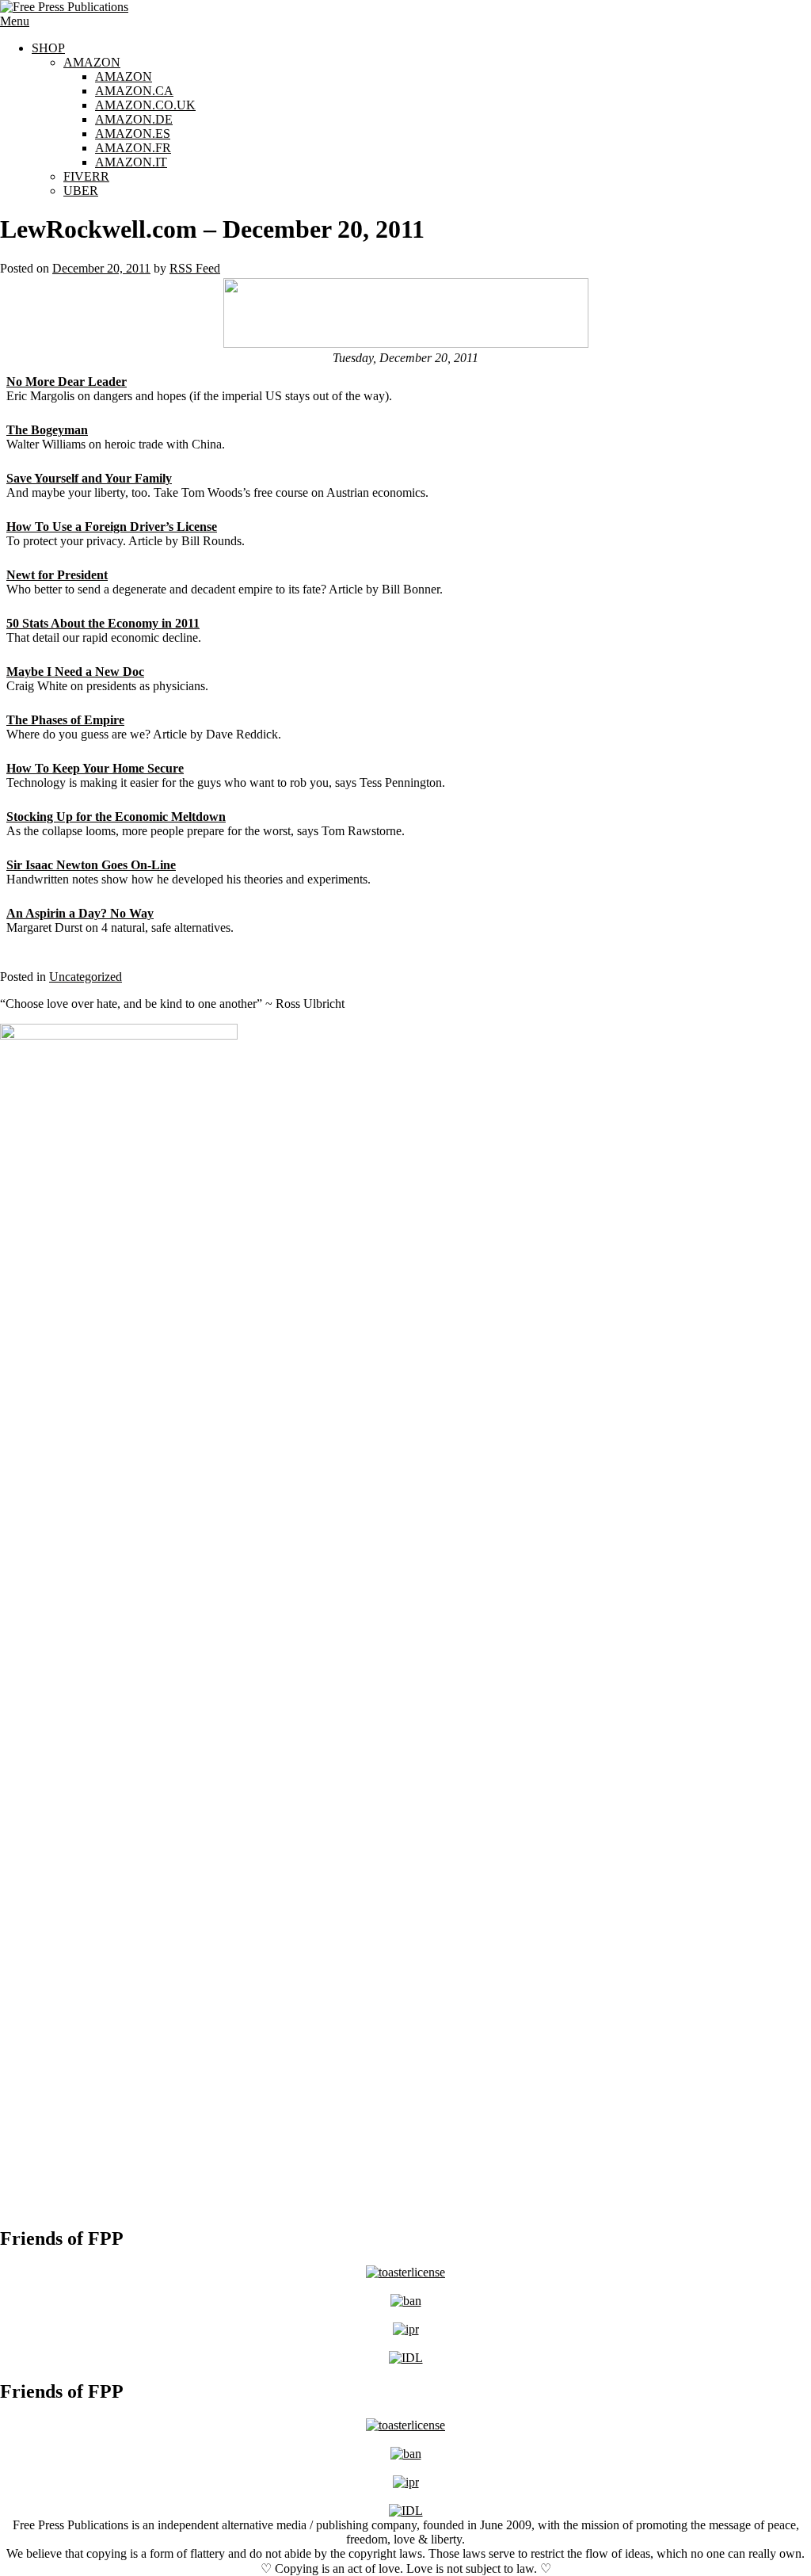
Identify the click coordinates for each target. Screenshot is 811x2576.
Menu (15, 21)
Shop (48, 48)
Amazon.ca (134, 91)
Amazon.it (131, 162)
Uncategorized (86, 977)
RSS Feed (195, 268)
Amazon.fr (133, 148)
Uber (81, 191)
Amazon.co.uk (145, 105)
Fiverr (86, 176)
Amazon (92, 62)
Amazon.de (134, 119)
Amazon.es (133, 134)
